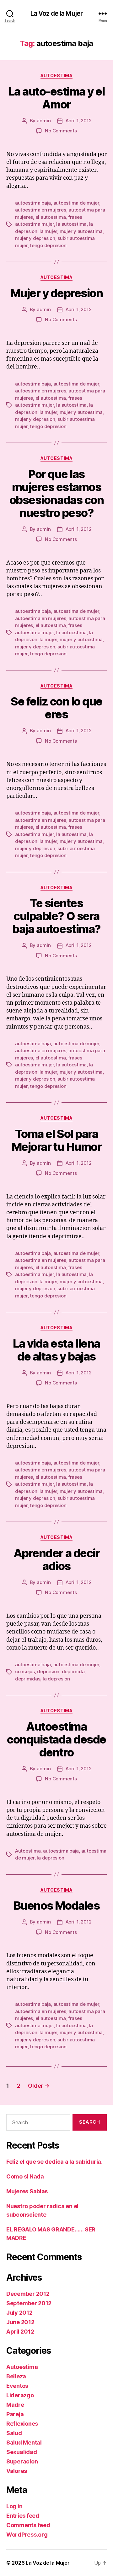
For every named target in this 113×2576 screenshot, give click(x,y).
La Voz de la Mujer (56, 13)
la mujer (48, 231)
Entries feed (23, 2516)
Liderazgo (20, 2395)
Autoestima (56, 75)
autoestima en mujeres (41, 210)
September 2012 (29, 2303)
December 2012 (28, 2294)
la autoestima (71, 224)
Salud (14, 2433)
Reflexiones (22, 2424)
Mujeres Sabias (27, 2191)
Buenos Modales (56, 1906)
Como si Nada (25, 2176)
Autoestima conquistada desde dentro (56, 1739)
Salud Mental (24, 2443)
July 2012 (19, 2313)
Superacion (22, 2461)
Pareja (15, 2414)
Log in (14, 2506)
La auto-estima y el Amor (57, 98)
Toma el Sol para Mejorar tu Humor (56, 1140)
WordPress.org (27, 2535)
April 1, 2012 (79, 121)
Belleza (16, 2376)
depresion (48, 1671)
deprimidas (28, 1679)
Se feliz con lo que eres (56, 708)
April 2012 (20, 2332)
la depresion (56, 1679)
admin (44, 121)
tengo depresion (48, 245)
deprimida (73, 1671)
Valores (17, 2471)
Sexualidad (22, 2452)
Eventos (17, 2386)
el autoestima (51, 217)
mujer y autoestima (81, 231)
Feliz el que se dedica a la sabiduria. (54, 2162)
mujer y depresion (35, 238)
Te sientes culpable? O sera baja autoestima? (56, 916)
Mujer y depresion (57, 293)
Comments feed (28, 2525)
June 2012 (20, 2322)
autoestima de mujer (76, 203)
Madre (15, 2405)
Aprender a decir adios (56, 1560)
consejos (25, 1671)
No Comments (61, 131)
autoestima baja (33, 203)
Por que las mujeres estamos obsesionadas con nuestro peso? (56, 493)
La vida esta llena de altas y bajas (56, 1350)
